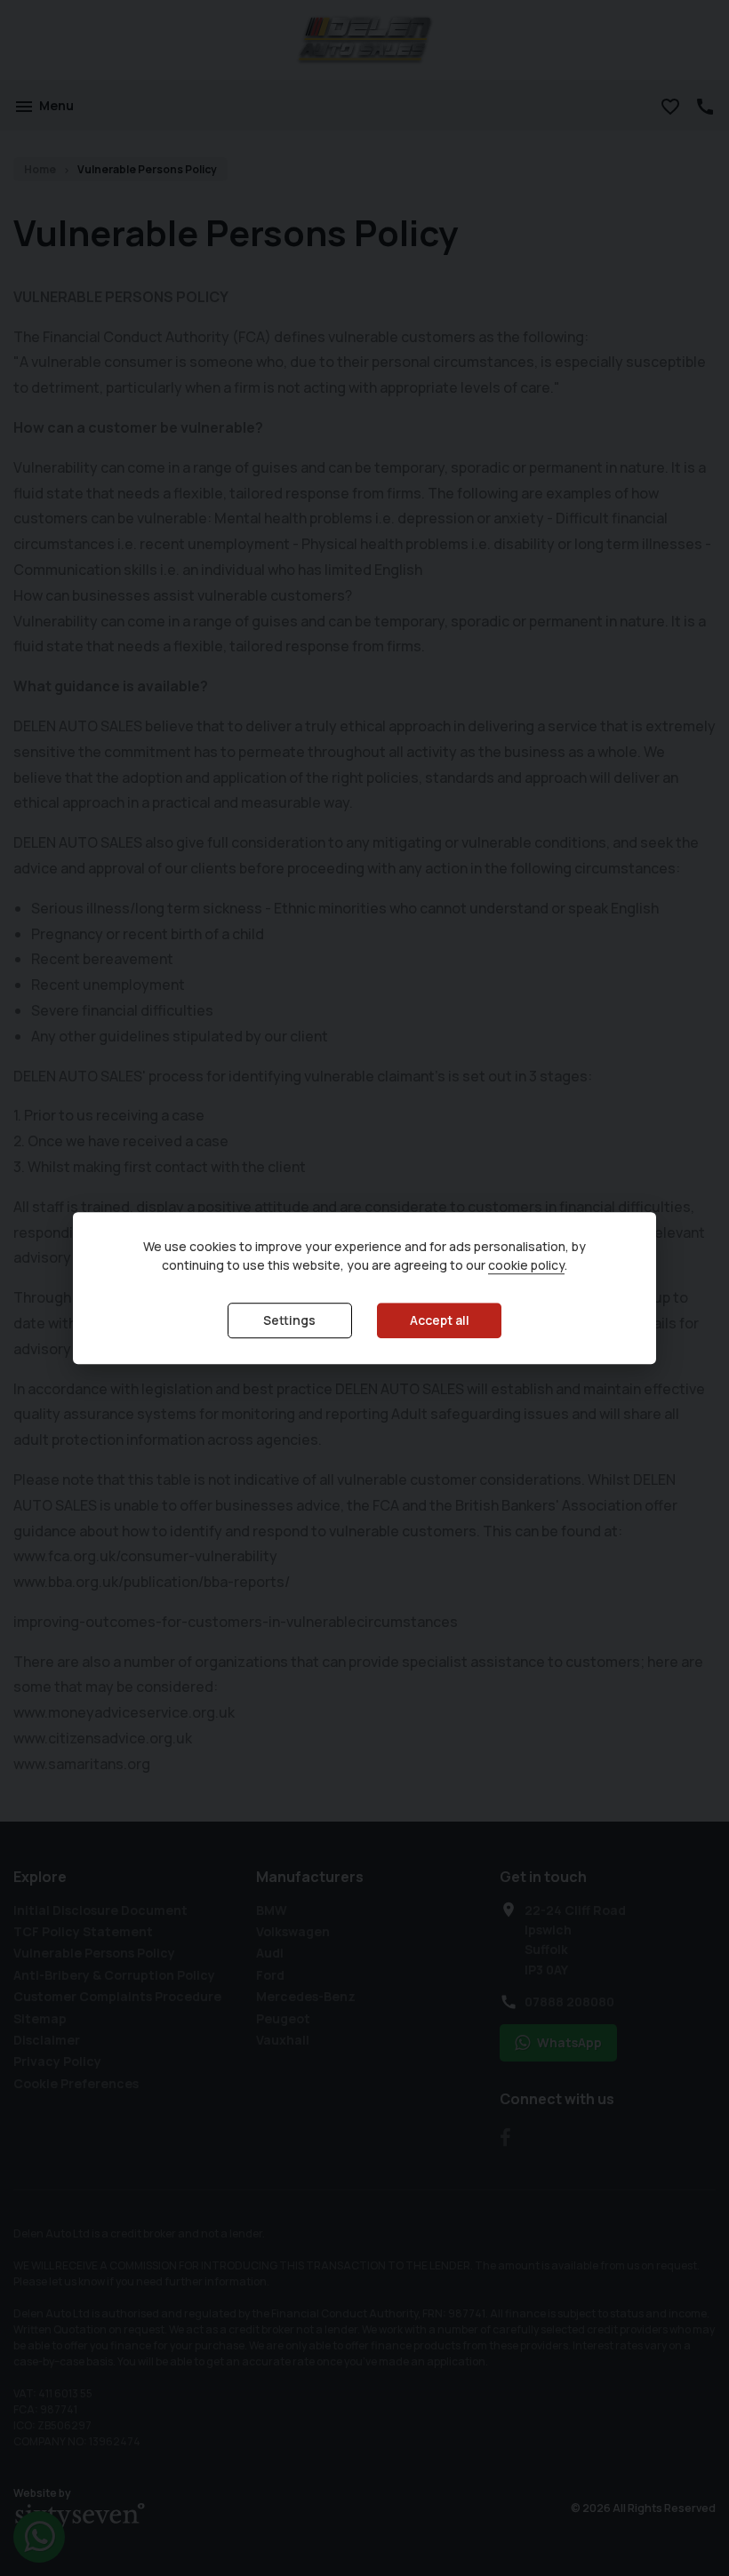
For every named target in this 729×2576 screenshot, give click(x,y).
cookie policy (526, 1266)
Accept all (440, 1321)
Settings (289, 1321)
